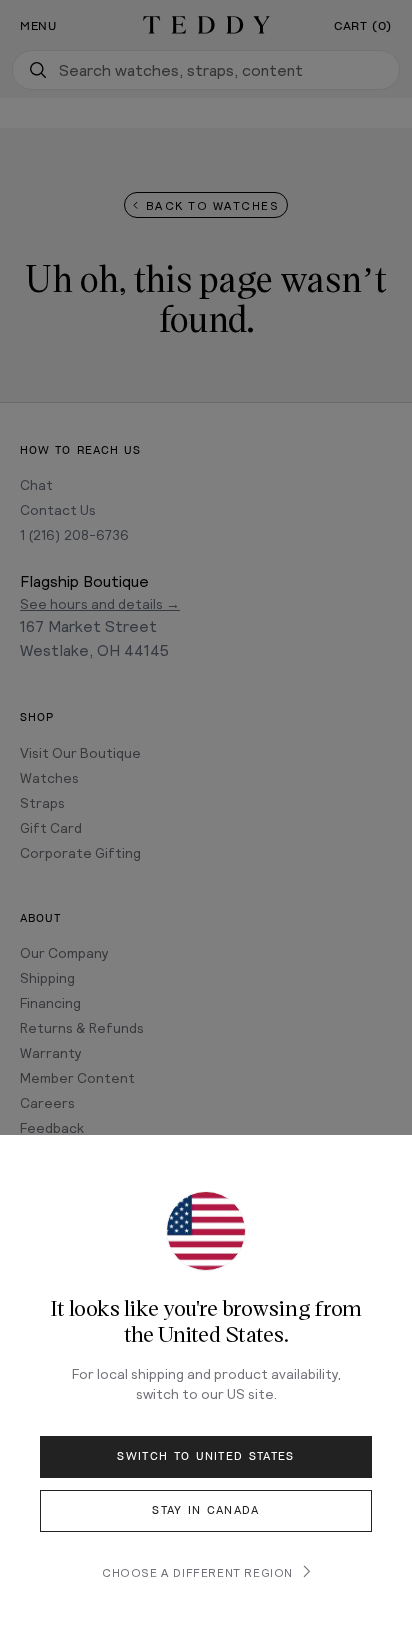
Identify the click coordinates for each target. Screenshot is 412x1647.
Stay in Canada (205, 1510)
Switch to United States (205, 1456)
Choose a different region (197, 1572)
